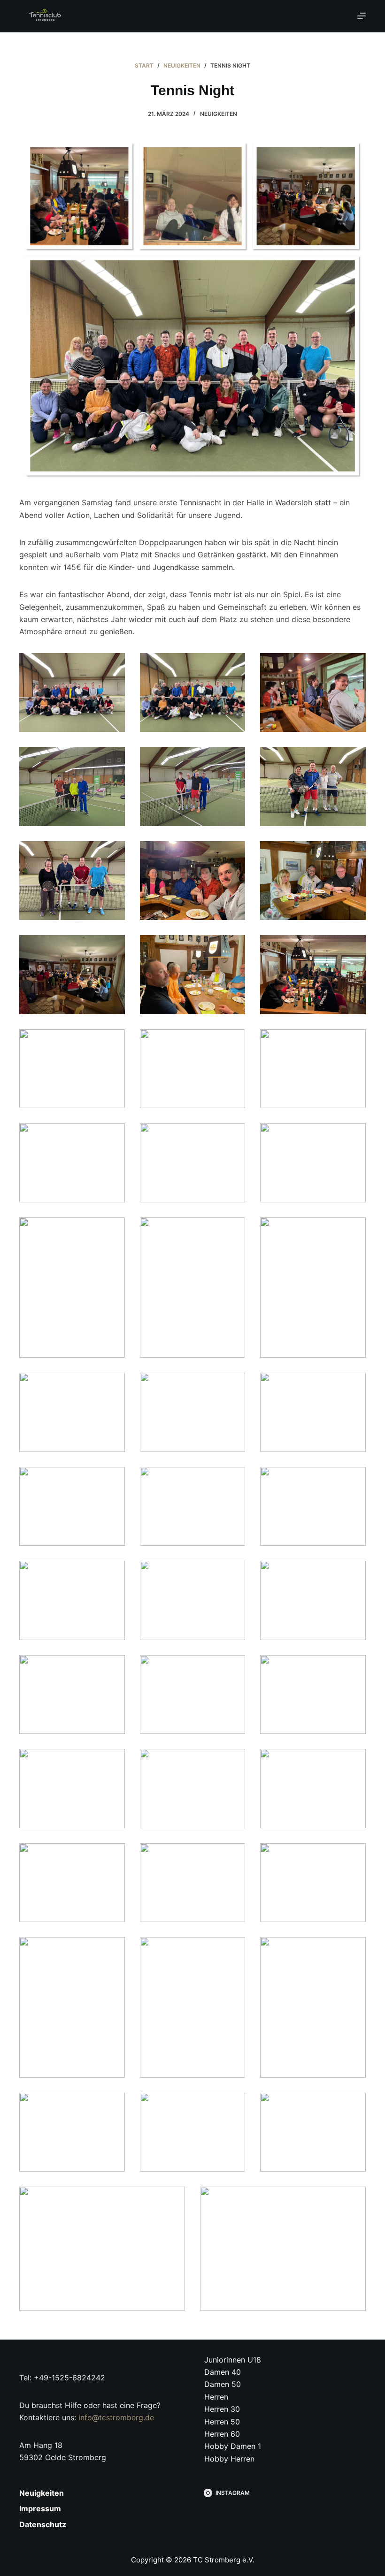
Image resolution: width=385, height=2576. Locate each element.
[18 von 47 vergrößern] (354, 1135)
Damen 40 (223, 2372)
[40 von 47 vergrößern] (113, 1949)
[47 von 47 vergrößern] (354, 2199)
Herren (216, 2397)
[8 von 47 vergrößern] (233, 853)
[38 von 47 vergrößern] (233, 1855)
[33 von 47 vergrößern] (354, 1667)
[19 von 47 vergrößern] (113, 1230)
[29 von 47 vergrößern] (233, 1573)
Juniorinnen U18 (233, 2360)
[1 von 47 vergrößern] (113, 665)
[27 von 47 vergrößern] (354, 1479)
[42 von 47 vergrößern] (354, 1949)
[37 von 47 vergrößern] (113, 1855)
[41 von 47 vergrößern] (233, 1949)
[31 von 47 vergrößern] (113, 1667)
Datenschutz (43, 2524)
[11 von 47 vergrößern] (233, 947)
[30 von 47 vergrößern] (354, 1573)
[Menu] (362, 16)
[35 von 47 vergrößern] (233, 1761)
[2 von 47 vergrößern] (233, 665)
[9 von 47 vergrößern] (354, 853)
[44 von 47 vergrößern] (233, 2105)
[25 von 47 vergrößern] (113, 1479)
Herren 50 (222, 2422)
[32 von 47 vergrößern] (233, 1667)
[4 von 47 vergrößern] (113, 759)
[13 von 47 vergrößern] (113, 1041)
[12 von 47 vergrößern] (354, 947)
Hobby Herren (229, 2459)
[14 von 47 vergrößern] (233, 1041)
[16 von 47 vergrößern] (113, 1135)
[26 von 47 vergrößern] (233, 1479)
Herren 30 (222, 2409)
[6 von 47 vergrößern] (354, 759)
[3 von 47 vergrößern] (354, 665)
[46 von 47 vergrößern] (173, 2199)
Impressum (40, 2508)
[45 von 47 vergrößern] (354, 2105)
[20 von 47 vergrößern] (233, 1230)
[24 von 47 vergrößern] (354, 1385)
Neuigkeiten (219, 114)
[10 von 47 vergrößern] (113, 947)
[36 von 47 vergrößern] (354, 1761)
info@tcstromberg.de (116, 2417)
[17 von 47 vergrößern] (233, 1135)
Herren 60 (222, 2434)
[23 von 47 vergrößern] (233, 1385)
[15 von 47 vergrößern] (354, 1041)
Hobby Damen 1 (233, 2446)
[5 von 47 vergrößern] (233, 759)
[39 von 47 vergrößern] (354, 1855)
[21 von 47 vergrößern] (354, 1230)
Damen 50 (223, 2384)
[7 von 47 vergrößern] (113, 853)
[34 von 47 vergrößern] (113, 1761)
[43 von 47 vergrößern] (113, 2105)
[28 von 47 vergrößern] (113, 1573)
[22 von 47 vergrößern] (113, 1385)
